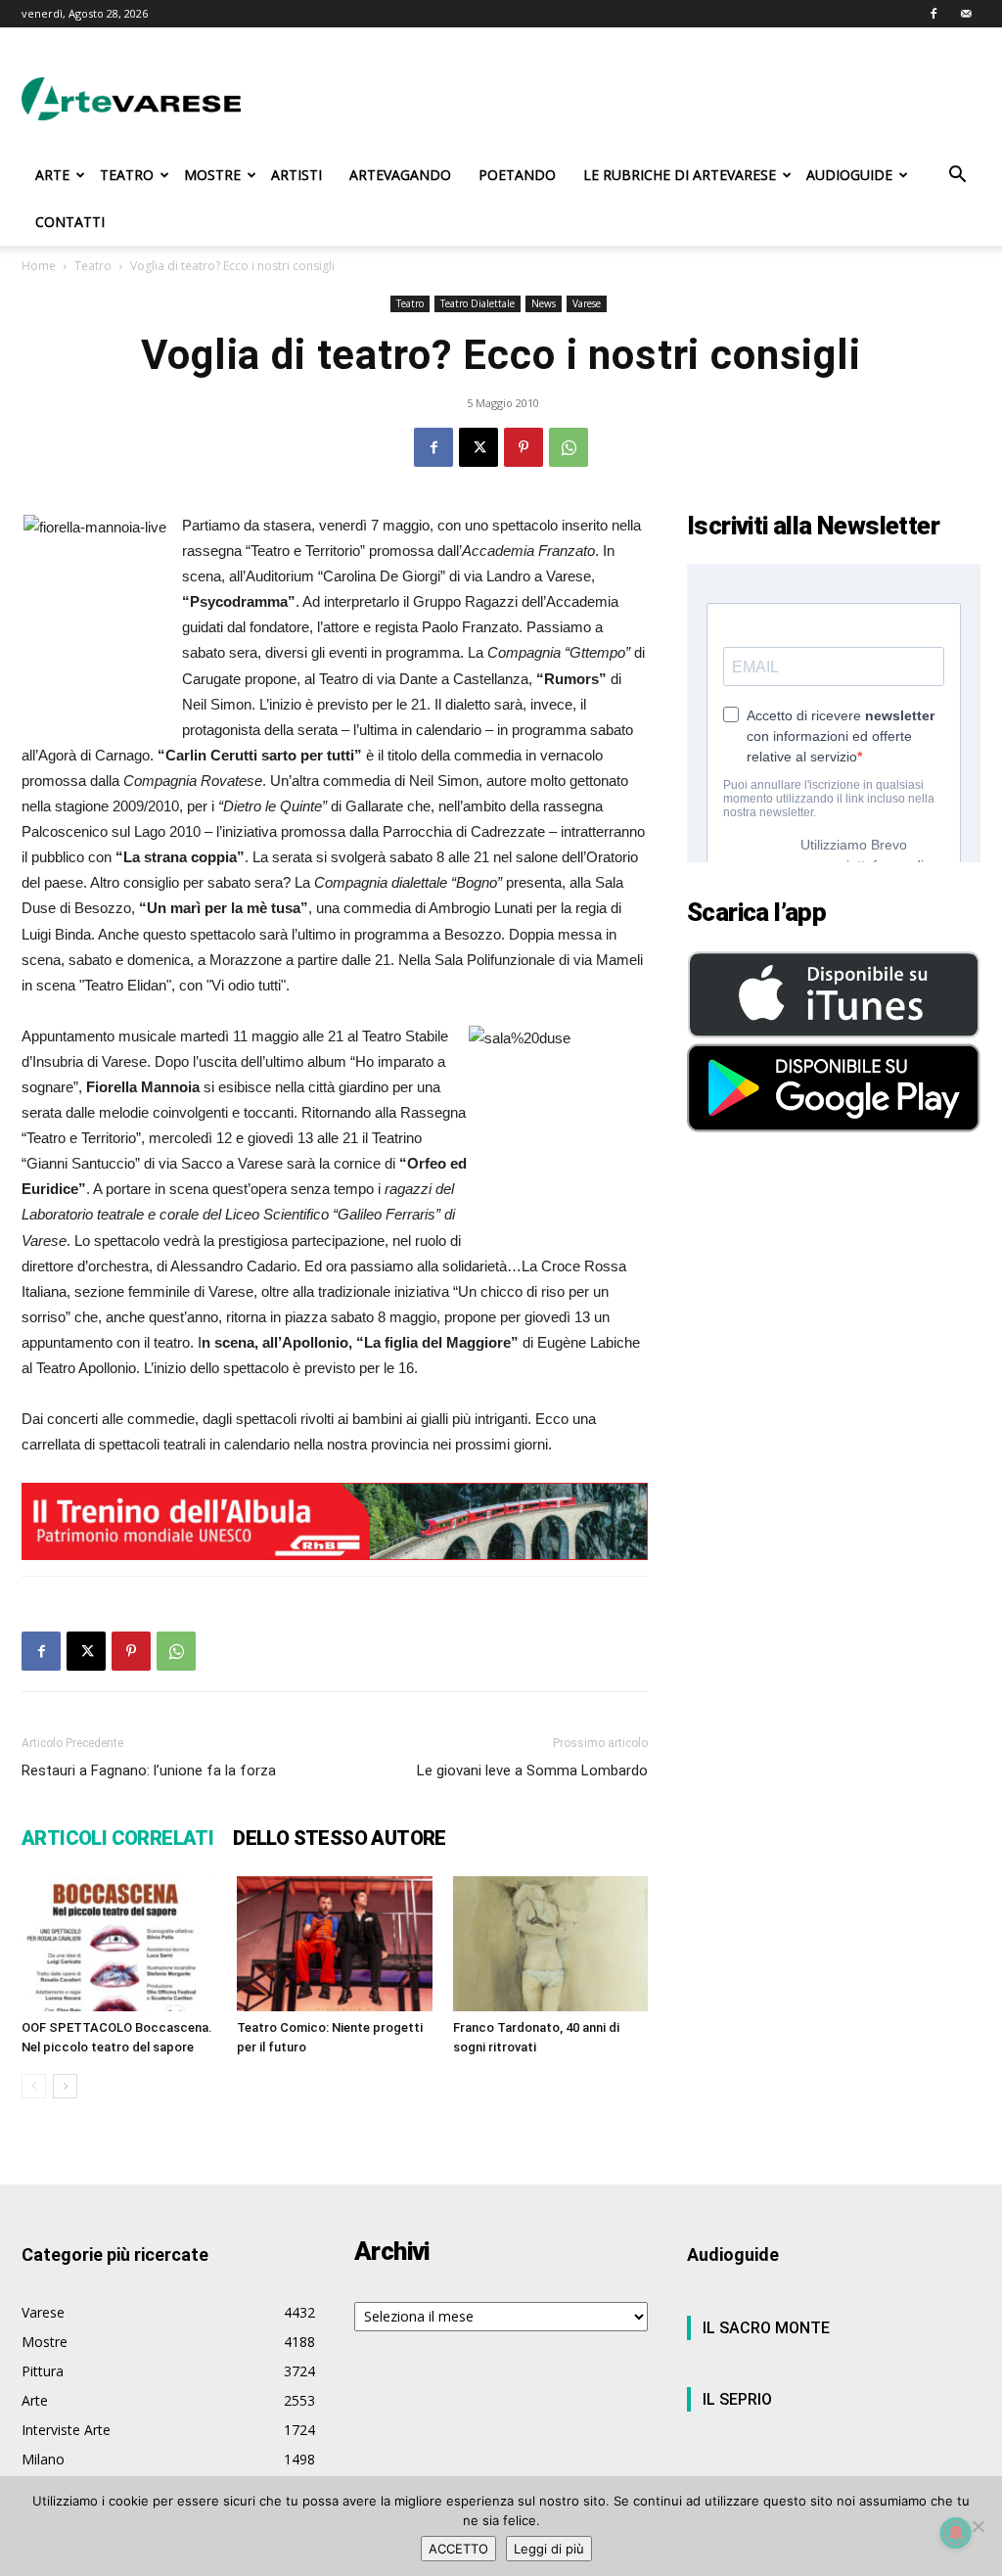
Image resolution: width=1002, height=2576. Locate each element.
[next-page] (65, 2086)
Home (39, 266)
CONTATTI (70, 222)
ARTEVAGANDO (400, 175)
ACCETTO (458, 2549)
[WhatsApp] (569, 447)
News (544, 303)
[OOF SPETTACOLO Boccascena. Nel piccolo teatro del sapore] (119, 1943)
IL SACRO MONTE (766, 2328)
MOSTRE (212, 175)
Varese (587, 303)
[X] (478, 447)
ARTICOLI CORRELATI (117, 1838)
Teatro (93, 266)
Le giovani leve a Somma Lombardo (532, 1771)
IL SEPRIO (737, 2399)
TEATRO (127, 175)
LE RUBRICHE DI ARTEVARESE (680, 175)
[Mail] (966, 14)
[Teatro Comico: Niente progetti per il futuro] (334, 1943)
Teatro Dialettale (478, 303)
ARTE (52, 175)
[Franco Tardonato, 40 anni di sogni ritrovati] (550, 1943)
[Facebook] (934, 14)
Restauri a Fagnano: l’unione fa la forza (149, 1771)
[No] (978, 2526)
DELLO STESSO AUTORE (340, 1838)
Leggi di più (549, 2549)
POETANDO (517, 175)
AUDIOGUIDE (849, 175)
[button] (957, 177)
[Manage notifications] (956, 2533)
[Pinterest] (524, 447)
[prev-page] (34, 2086)
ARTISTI (296, 175)
